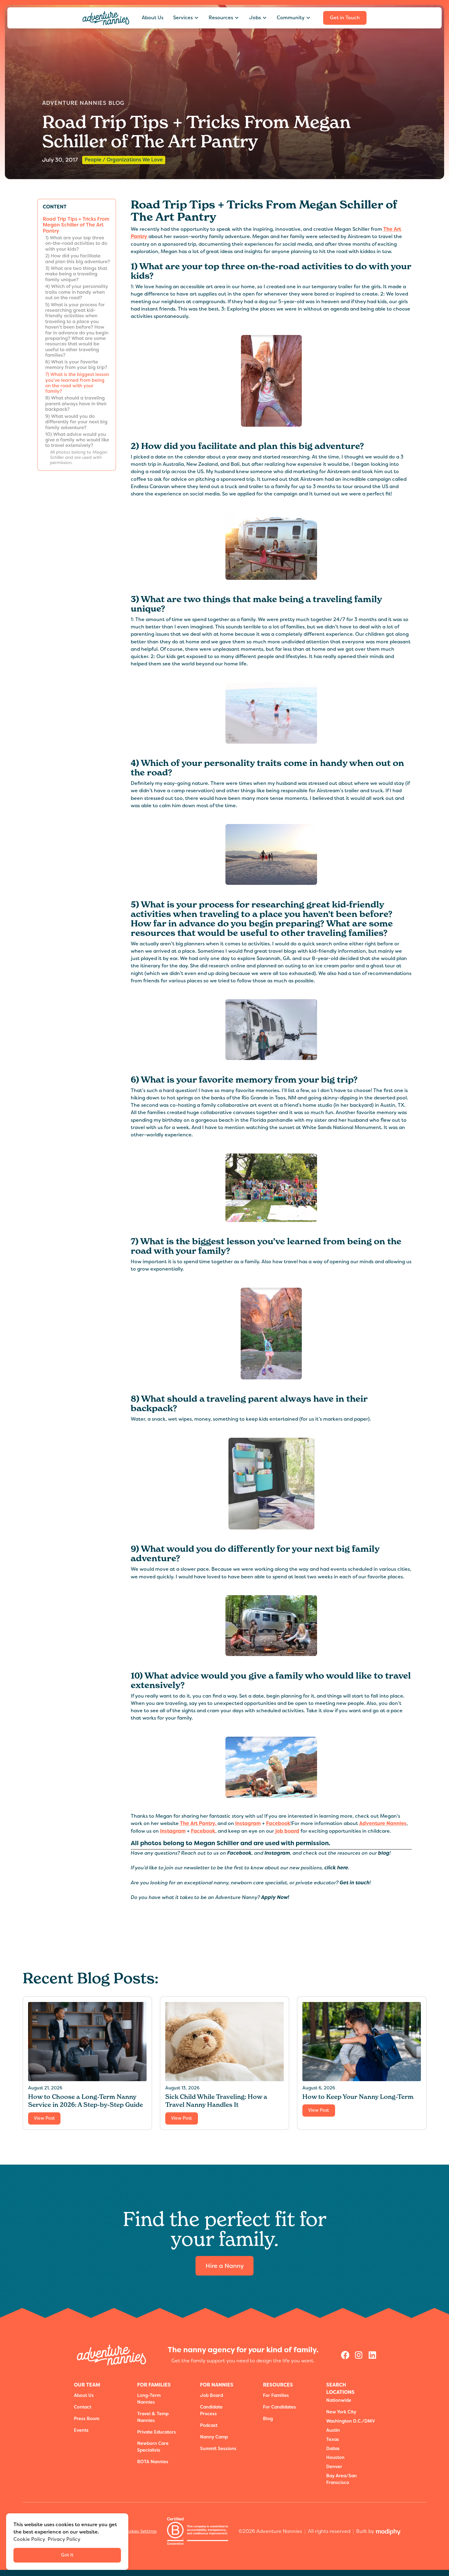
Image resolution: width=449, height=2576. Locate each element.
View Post (44, 2118)
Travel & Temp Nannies (153, 2417)
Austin (333, 2430)
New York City (341, 2412)
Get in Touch (345, 18)
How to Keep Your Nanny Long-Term (358, 2097)
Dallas (333, 2449)
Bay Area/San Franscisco (341, 2479)
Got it (67, 2555)
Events (81, 2430)
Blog (268, 2419)
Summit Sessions (218, 2449)
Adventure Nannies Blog (83, 103)
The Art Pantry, (199, 1823)
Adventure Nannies (383, 1823)
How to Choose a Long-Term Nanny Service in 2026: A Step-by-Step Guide (86, 2101)
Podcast (209, 2425)
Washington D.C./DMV (351, 2421)
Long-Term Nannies (149, 2399)
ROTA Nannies (153, 2462)
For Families (276, 2396)
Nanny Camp (214, 2437)
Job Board (212, 2396)
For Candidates (279, 2407)
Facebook (278, 1823)
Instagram (248, 1823)
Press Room (87, 2419)
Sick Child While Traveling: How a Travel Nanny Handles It (216, 2101)
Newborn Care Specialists (153, 2447)
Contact (83, 2407)
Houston (335, 2458)
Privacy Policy (64, 2539)
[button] (186, 18)
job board (287, 1831)
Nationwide (339, 2400)
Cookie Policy (29, 2539)
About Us (153, 18)
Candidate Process (211, 2410)
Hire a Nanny (225, 2266)
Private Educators (157, 2432)
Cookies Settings (140, 2531)
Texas (333, 2440)
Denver (334, 2467)
